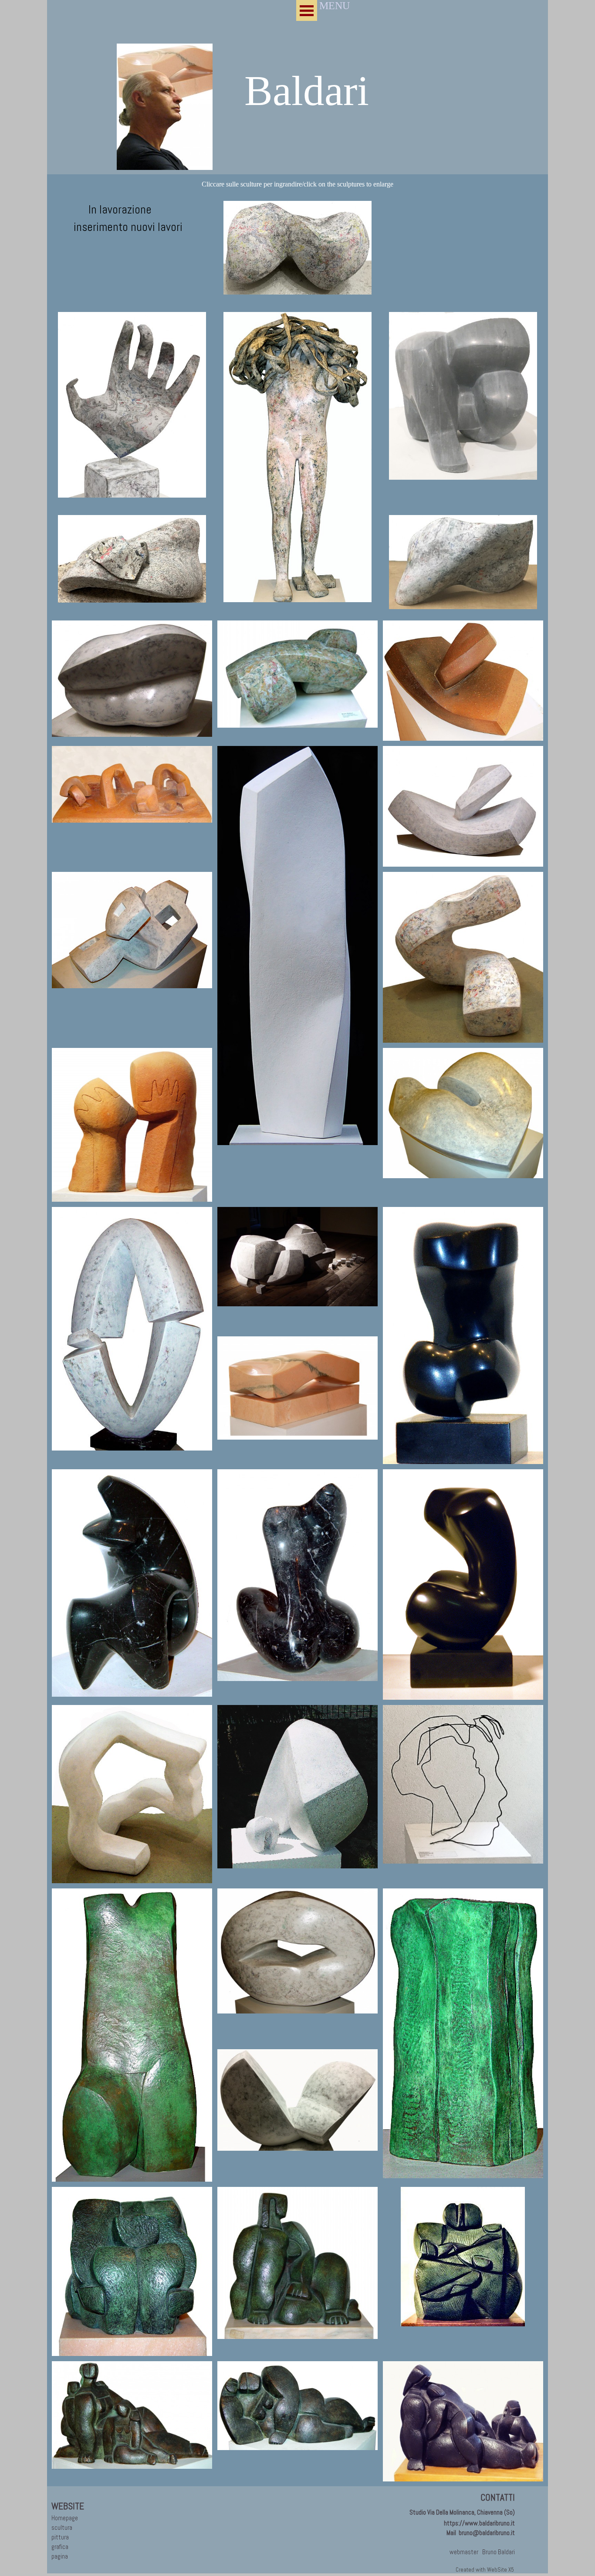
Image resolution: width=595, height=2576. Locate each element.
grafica (60, 2547)
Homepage (65, 2518)
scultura (62, 2528)
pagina (60, 2556)
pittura (60, 2537)
